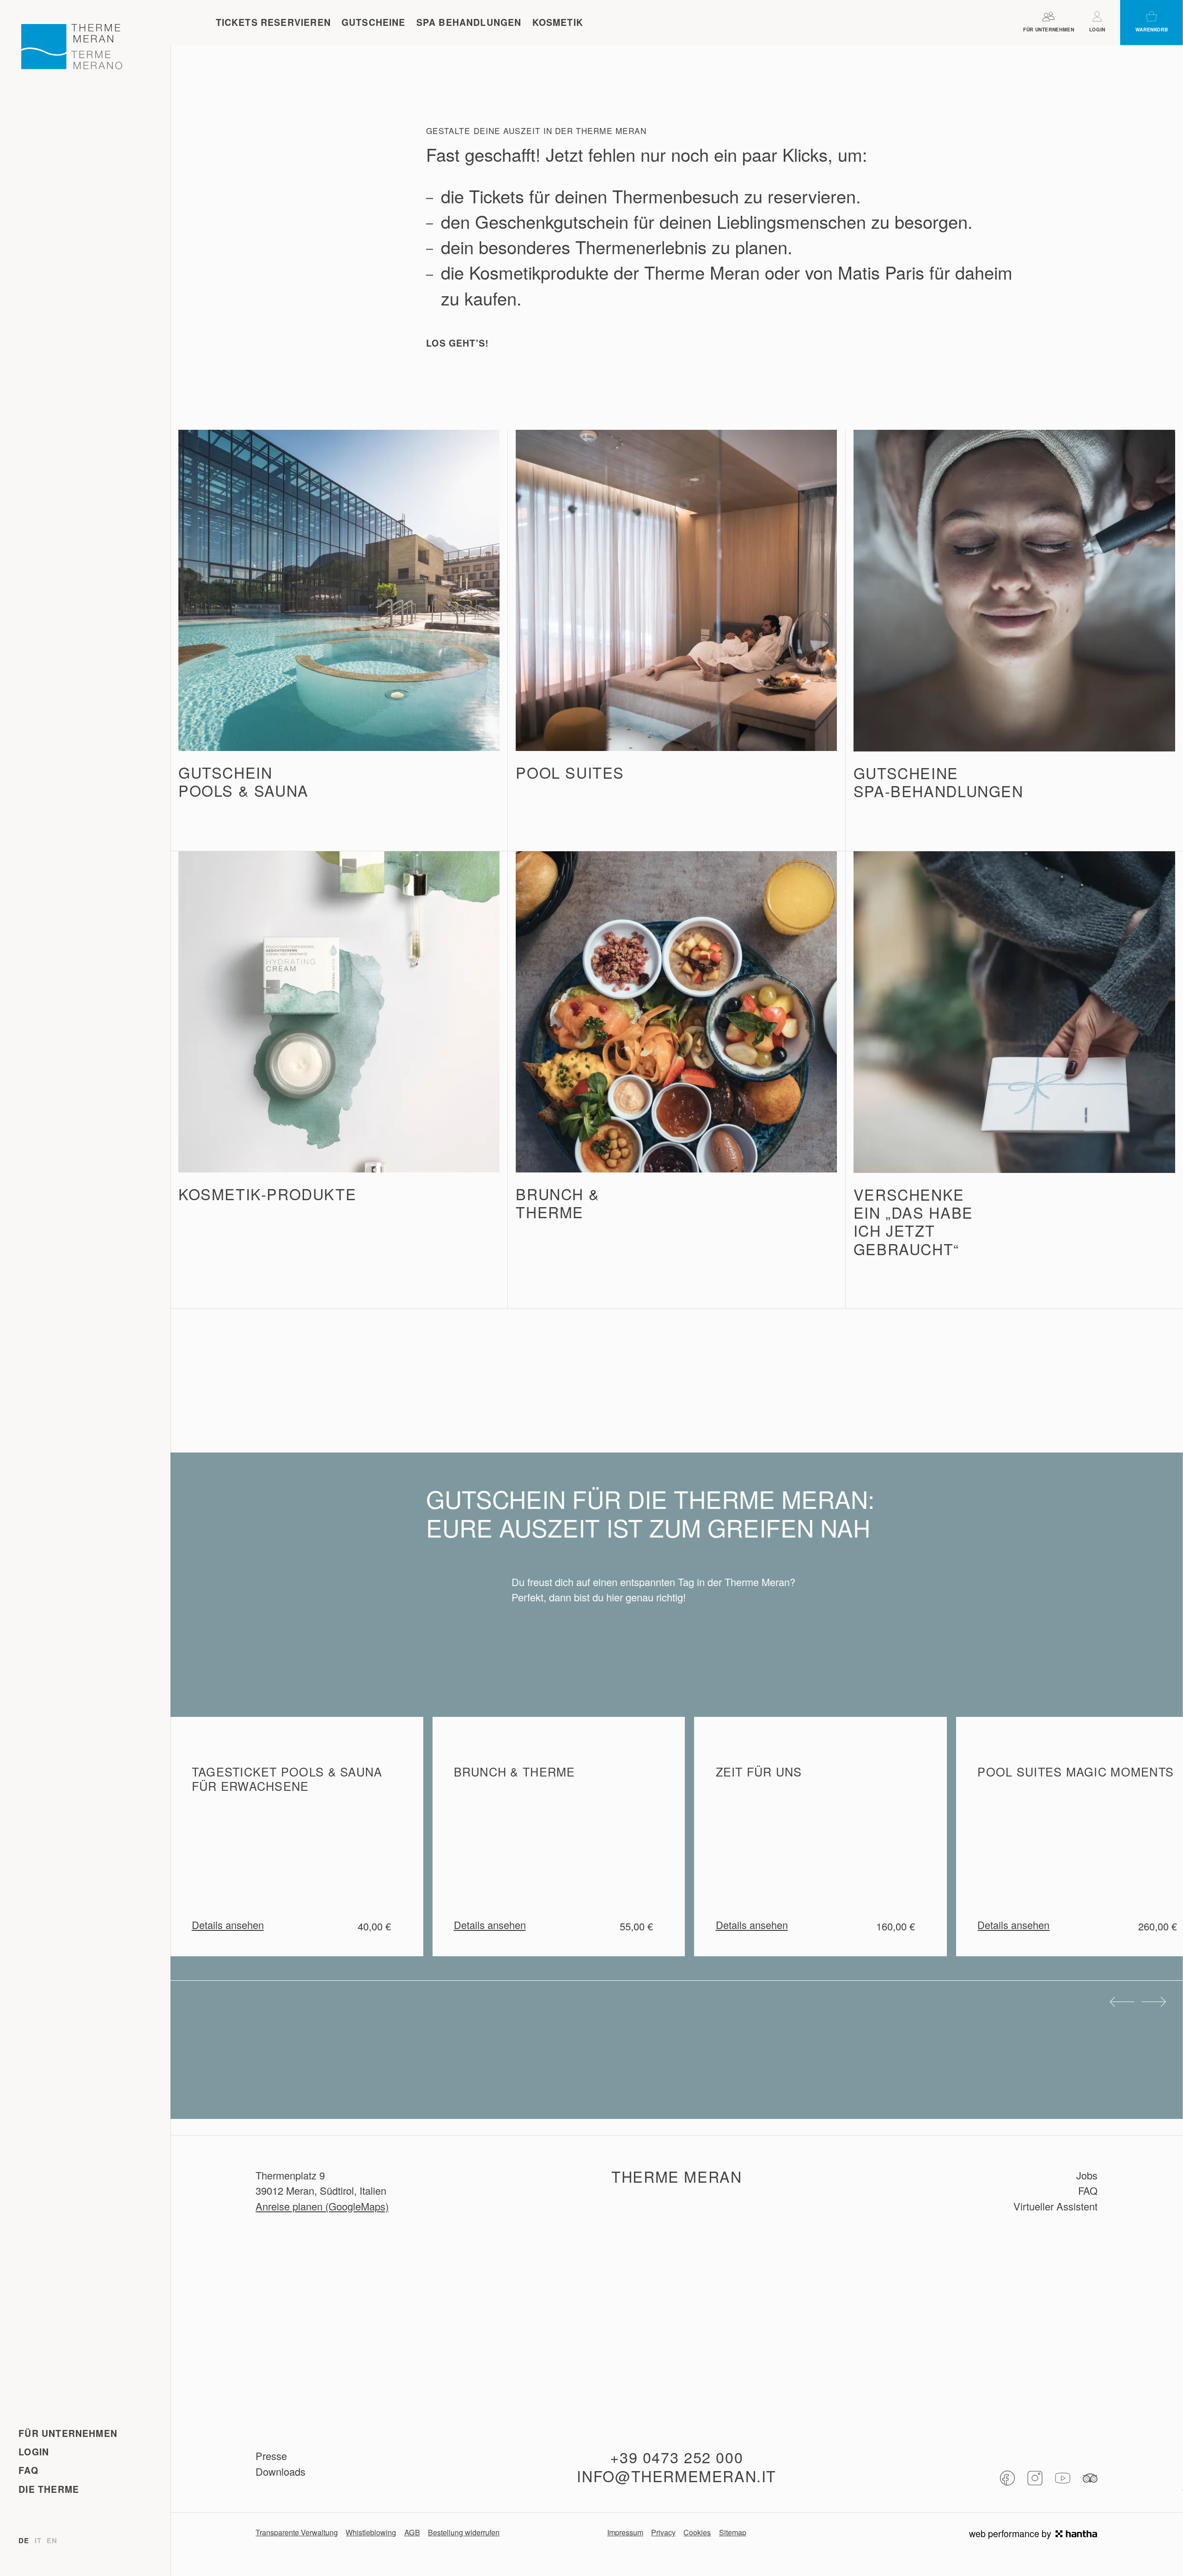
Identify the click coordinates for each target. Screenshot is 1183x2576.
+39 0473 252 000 (677, 2457)
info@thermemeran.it (677, 2476)
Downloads (281, 2471)
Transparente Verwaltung (297, 2532)
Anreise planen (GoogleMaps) (322, 2206)
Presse (271, 2456)
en (52, 2541)
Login (34, 2452)
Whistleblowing (371, 2532)
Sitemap (733, 2532)
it (38, 2541)
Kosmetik (558, 22)
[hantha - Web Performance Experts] (1076, 2534)
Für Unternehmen (68, 2433)
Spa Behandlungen (469, 22)
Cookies (697, 2532)
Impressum (625, 2532)
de (24, 2541)
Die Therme (49, 2489)
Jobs (1087, 2175)
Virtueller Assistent (1055, 2206)
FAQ (28, 2470)
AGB (412, 2532)
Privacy (663, 2532)
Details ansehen (228, 1925)
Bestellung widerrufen (464, 2532)
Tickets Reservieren (273, 22)
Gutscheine (374, 22)
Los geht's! (457, 343)
